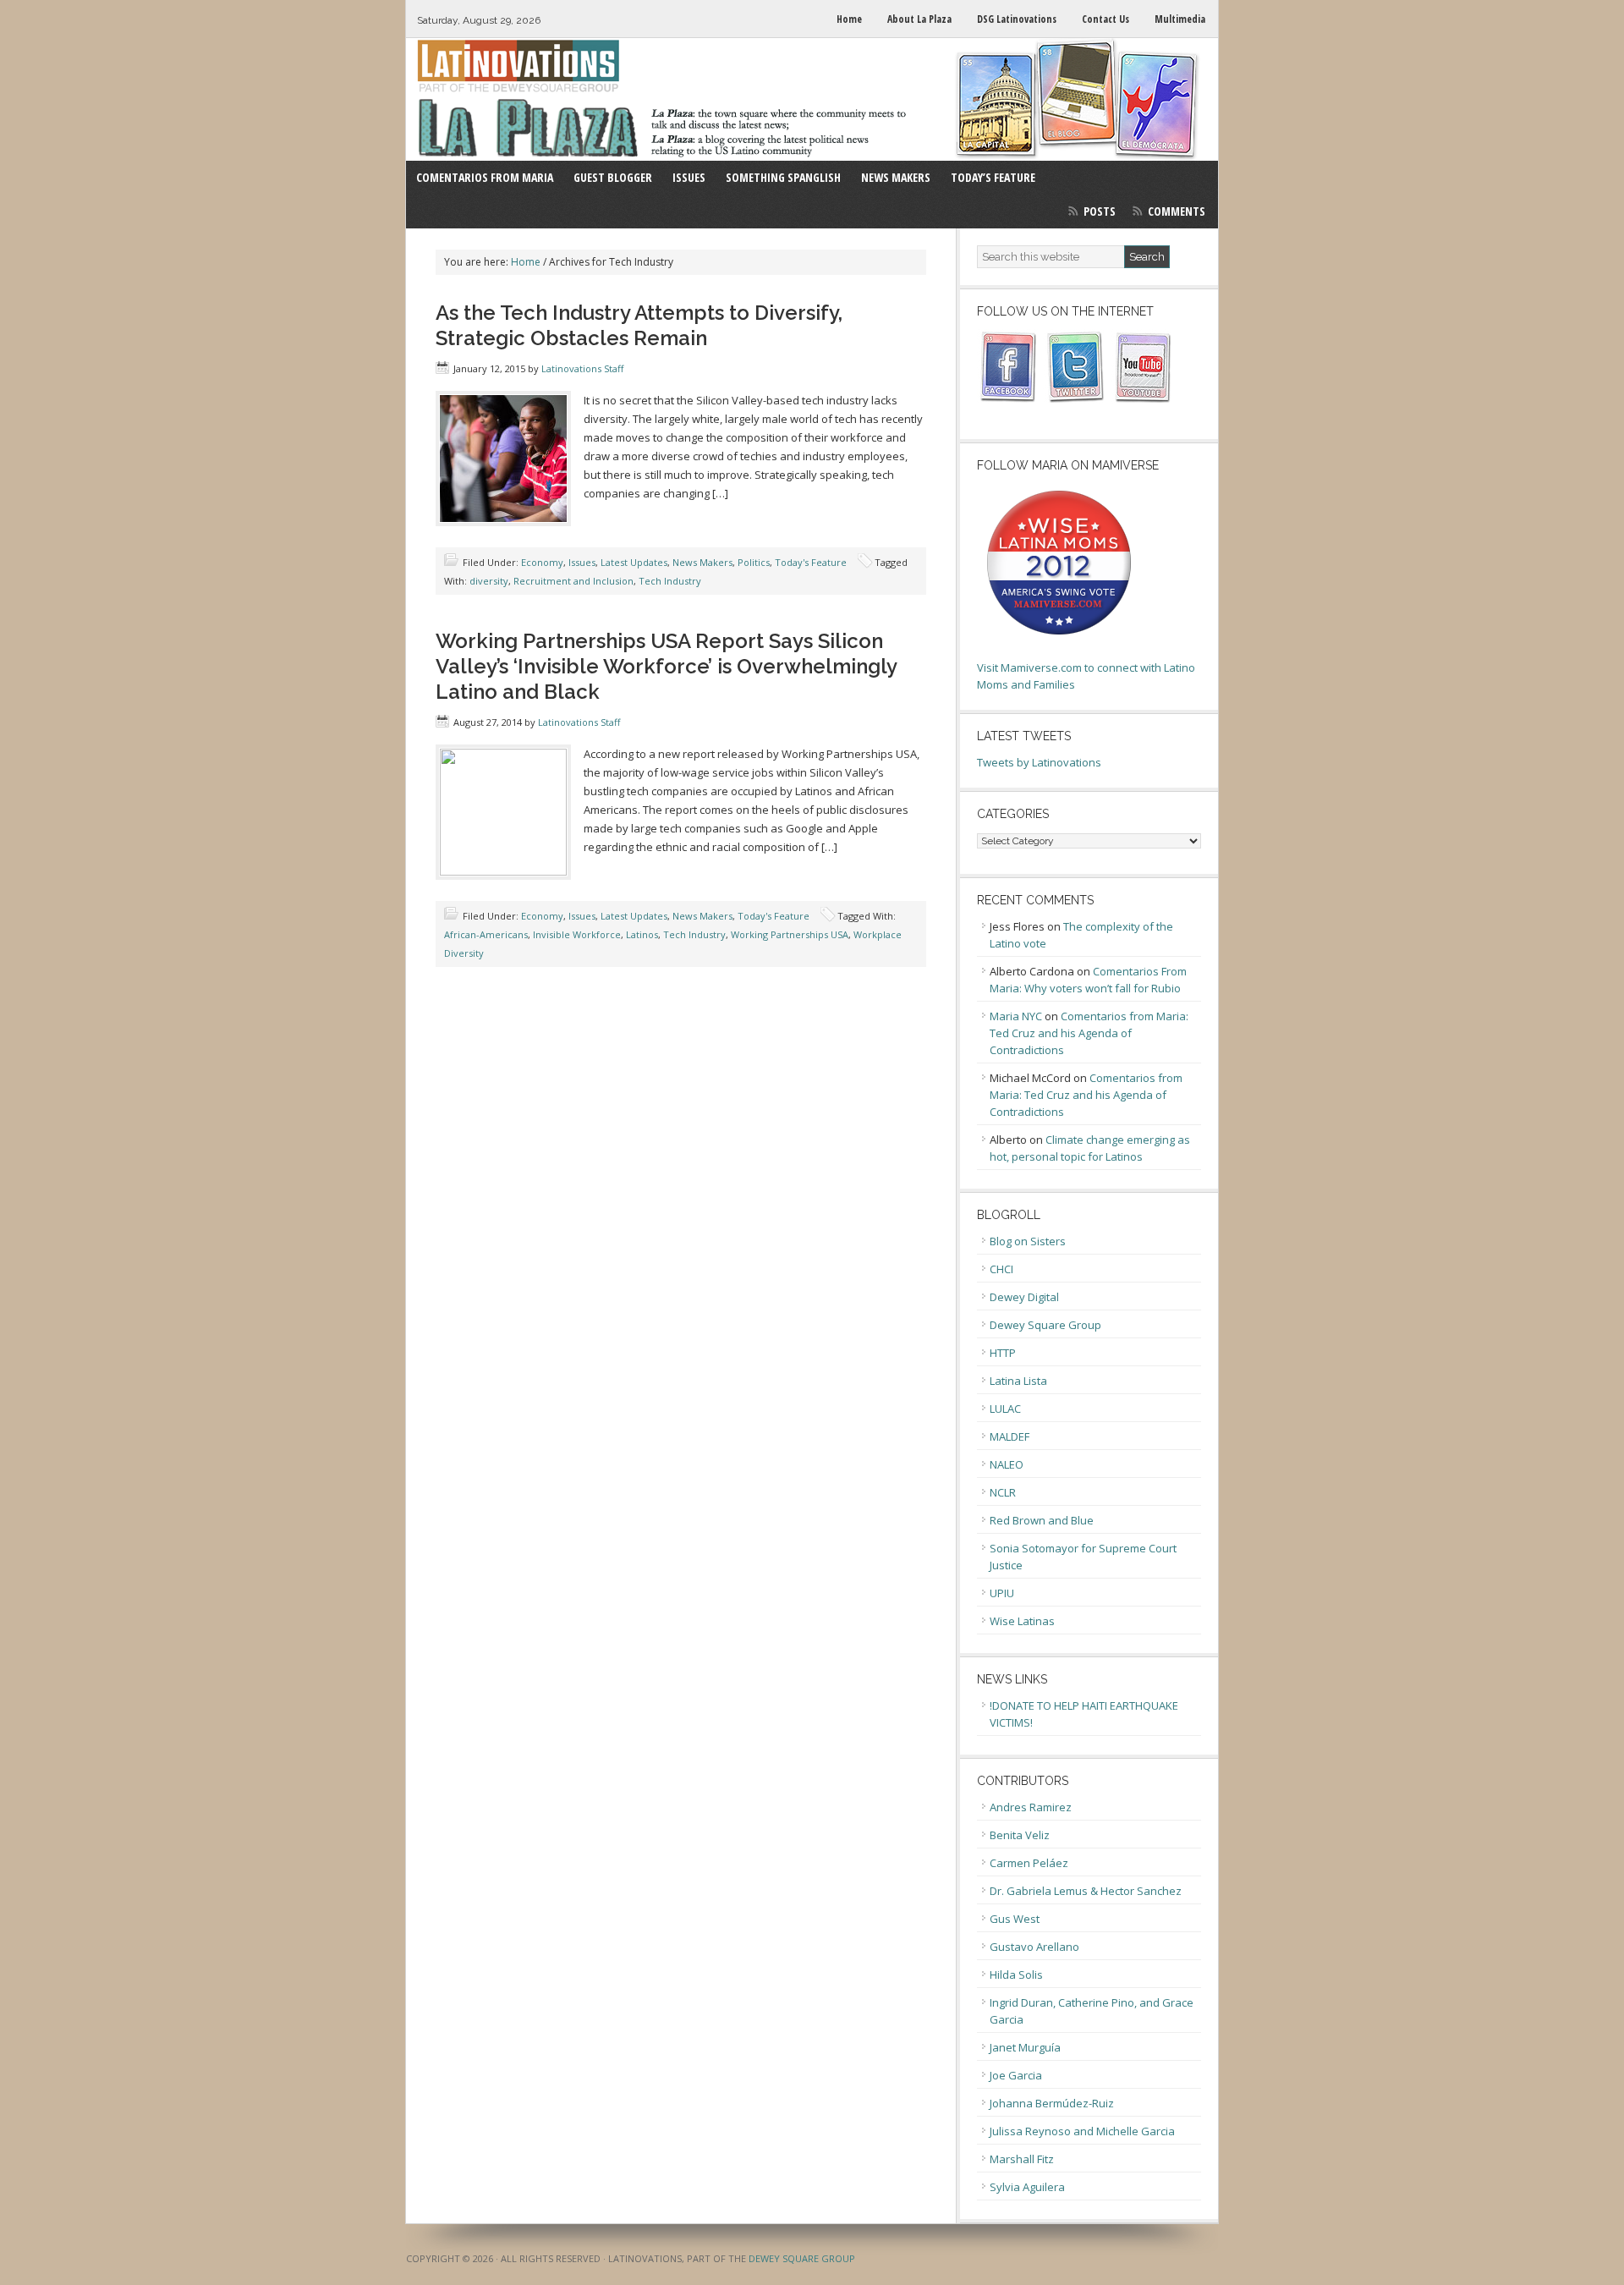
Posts (1100, 211)
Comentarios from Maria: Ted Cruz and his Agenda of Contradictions (1089, 1033)
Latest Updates (634, 562)
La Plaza (812, 99)
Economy (542, 562)
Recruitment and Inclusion (573, 581)
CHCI (1001, 1269)
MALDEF (1010, 1436)
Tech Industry (670, 581)
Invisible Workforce (577, 934)
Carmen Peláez (1029, 1863)
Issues (582, 562)
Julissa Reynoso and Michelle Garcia (1082, 2131)
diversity (489, 581)
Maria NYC (1016, 1016)
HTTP (1003, 1353)
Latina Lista (1018, 1381)
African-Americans (486, 934)
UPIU (1002, 1593)
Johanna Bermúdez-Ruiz (1052, 2103)
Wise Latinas (1022, 1621)
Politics (754, 562)
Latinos (642, 934)
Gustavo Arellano (1034, 1947)
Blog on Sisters (1028, 1241)
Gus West (1015, 1919)
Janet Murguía (1025, 2047)
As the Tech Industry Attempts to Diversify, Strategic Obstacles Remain (639, 325)
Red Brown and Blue (1042, 1520)
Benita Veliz (1020, 1835)
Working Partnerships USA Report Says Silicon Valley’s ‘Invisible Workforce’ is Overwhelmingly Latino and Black (666, 666)
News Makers (702, 562)
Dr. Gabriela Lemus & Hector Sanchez (1086, 1891)
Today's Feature (811, 562)
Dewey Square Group (1045, 1325)
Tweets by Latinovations (1039, 762)
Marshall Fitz (1022, 2159)
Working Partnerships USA (790, 934)
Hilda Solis (1016, 1975)
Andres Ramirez (1031, 1807)
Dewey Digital (1024, 1297)
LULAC (1005, 1409)
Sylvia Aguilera (1027, 2187)
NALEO (1007, 1464)
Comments (1177, 211)
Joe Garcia (1016, 2075)
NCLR (1003, 1492)
